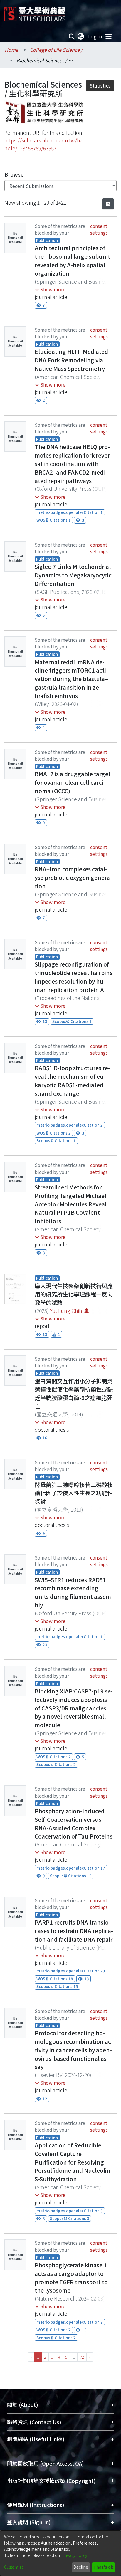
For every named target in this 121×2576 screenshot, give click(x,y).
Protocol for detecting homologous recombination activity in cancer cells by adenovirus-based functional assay (74, 2050)
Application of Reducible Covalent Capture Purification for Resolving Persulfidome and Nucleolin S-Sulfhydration (73, 2162)
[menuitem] (81, 36)
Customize (14, 2567)
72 (82, 2357)
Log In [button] (95, 36)
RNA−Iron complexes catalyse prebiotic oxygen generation (73, 878)
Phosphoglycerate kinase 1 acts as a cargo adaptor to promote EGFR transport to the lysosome (71, 2278)
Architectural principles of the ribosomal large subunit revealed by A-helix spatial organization (72, 261)
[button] (50, 289)
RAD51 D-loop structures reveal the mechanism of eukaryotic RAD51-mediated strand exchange (72, 1081)
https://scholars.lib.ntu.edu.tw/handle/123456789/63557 (43, 144)
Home (11, 50)
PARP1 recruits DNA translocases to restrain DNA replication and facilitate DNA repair (74, 1931)
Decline (81, 2567)
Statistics (100, 85)
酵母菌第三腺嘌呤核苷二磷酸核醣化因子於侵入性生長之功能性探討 (74, 1493)
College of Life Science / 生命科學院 (59, 50)
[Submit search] (72, 36)
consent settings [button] (99, 229)
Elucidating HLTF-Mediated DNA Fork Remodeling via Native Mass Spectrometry (71, 360)
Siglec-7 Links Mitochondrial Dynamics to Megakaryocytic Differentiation (73, 575)
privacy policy (75, 2555)
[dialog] (60, 2553)
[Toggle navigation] (108, 36)
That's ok (103, 2567)
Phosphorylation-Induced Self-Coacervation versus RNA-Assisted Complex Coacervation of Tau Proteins (74, 1824)
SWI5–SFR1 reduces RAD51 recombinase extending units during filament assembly (74, 1592)
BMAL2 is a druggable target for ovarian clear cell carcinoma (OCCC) (73, 782)
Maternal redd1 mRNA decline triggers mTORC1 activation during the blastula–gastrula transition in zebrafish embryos (71, 679)
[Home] (35, 12)
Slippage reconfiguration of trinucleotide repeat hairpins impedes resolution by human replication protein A (74, 977)
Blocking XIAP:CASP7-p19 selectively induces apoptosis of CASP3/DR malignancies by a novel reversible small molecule (74, 1708)
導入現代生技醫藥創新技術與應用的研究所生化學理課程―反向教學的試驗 (74, 1294)
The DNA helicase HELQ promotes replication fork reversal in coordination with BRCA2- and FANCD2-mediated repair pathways (73, 464)
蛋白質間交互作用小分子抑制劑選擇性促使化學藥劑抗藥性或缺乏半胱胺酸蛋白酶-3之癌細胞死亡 (74, 1394)
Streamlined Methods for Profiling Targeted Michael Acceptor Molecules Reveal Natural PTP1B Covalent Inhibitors (71, 1204)
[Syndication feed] (108, 204)
